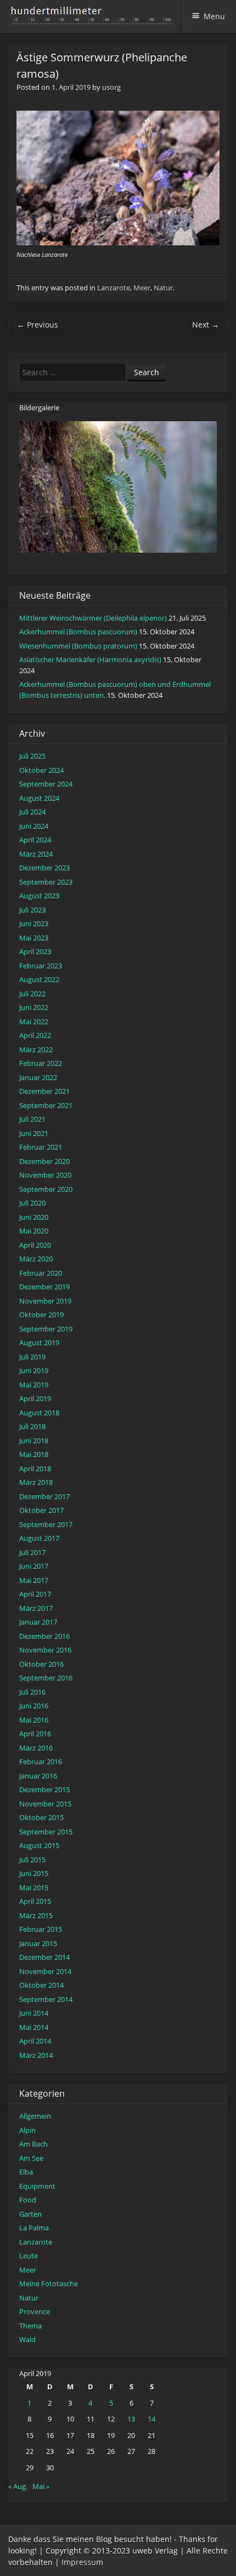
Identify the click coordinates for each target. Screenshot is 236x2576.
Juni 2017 (34, 1566)
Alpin (27, 2130)
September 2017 (46, 1524)
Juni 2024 (34, 826)
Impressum (82, 2562)
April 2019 (35, 1398)
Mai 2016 (34, 1720)
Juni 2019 (34, 1370)
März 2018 (36, 1482)
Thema (30, 2326)
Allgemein (35, 2116)
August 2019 (39, 1342)
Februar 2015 (41, 1929)
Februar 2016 (41, 1762)
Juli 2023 (32, 910)
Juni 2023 (34, 923)
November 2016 (45, 1650)
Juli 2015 (32, 1860)
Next (206, 325)
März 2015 (36, 1915)
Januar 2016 (38, 1776)
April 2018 (35, 1468)
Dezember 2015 (44, 1789)
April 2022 (35, 1035)
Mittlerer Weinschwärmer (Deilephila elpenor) (93, 618)
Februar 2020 (41, 1273)
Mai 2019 (34, 1385)
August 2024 (39, 798)
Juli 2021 (32, 1119)
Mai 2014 (34, 2027)
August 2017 (39, 1538)
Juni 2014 (34, 2013)
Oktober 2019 (41, 1315)
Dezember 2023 (44, 868)
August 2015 (39, 1845)
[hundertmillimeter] (95, 19)
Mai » (41, 2486)
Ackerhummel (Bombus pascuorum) (78, 632)
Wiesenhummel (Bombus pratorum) (78, 646)
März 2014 (36, 2055)
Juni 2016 (34, 1706)
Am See (31, 2158)
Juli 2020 (32, 1203)
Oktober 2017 (41, 1510)
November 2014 (45, 1971)
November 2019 (45, 1301)
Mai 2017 (34, 1580)
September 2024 (46, 784)
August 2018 (39, 1413)
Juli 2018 (32, 1426)
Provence (35, 2311)
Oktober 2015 (41, 1817)
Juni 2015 (34, 1873)
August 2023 (39, 896)
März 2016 (36, 1748)
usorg (111, 87)
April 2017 (35, 1594)
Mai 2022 (34, 1022)
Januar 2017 (38, 1622)
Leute (29, 2256)
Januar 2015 (38, 1943)
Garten (30, 2214)
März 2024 (36, 854)
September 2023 (46, 882)
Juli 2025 (32, 756)
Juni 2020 (34, 1217)
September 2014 (46, 1999)
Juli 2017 (32, 1552)
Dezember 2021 (44, 1091)
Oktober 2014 (41, 1985)
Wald (27, 2339)
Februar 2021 (41, 1147)
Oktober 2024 (41, 770)
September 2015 (46, 1832)
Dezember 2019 (44, 1287)
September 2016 (46, 1678)
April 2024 (35, 840)
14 (151, 2419)
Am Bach (33, 2144)
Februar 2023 (41, 966)
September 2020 (46, 1189)
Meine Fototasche (49, 2284)
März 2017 (36, 1608)
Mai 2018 (34, 1454)
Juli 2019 (32, 1357)
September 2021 (46, 1105)
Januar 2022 (38, 1077)
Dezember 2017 (44, 1496)
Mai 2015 (34, 1887)
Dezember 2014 (44, 1957)
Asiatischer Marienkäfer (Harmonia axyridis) (90, 659)
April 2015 (35, 1901)
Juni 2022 (34, 1007)
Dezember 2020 (44, 1161)
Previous (38, 325)
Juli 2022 (32, 994)
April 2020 (35, 1245)
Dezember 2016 (44, 1636)
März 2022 (36, 1049)
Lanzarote (114, 288)
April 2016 (35, 1734)
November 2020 (45, 1175)
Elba (26, 2172)
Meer (142, 288)
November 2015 (45, 1804)
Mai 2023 (34, 938)
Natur (163, 288)
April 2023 (35, 951)
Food (28, 2200)
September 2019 (46, 1329)
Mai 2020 (34, 1231)
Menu (214, 16)
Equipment (37, 2186)
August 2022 (39, 979)
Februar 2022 (41, 1063)
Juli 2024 (32, 812)
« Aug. (18, 2486)
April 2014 (35, 2041)
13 (131, 2419)
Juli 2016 (32, 1692)
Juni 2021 (34, 1133)
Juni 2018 (34, 1441)
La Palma (34, 2228)
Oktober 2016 (41, 1664)
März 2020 (36, 1259)
